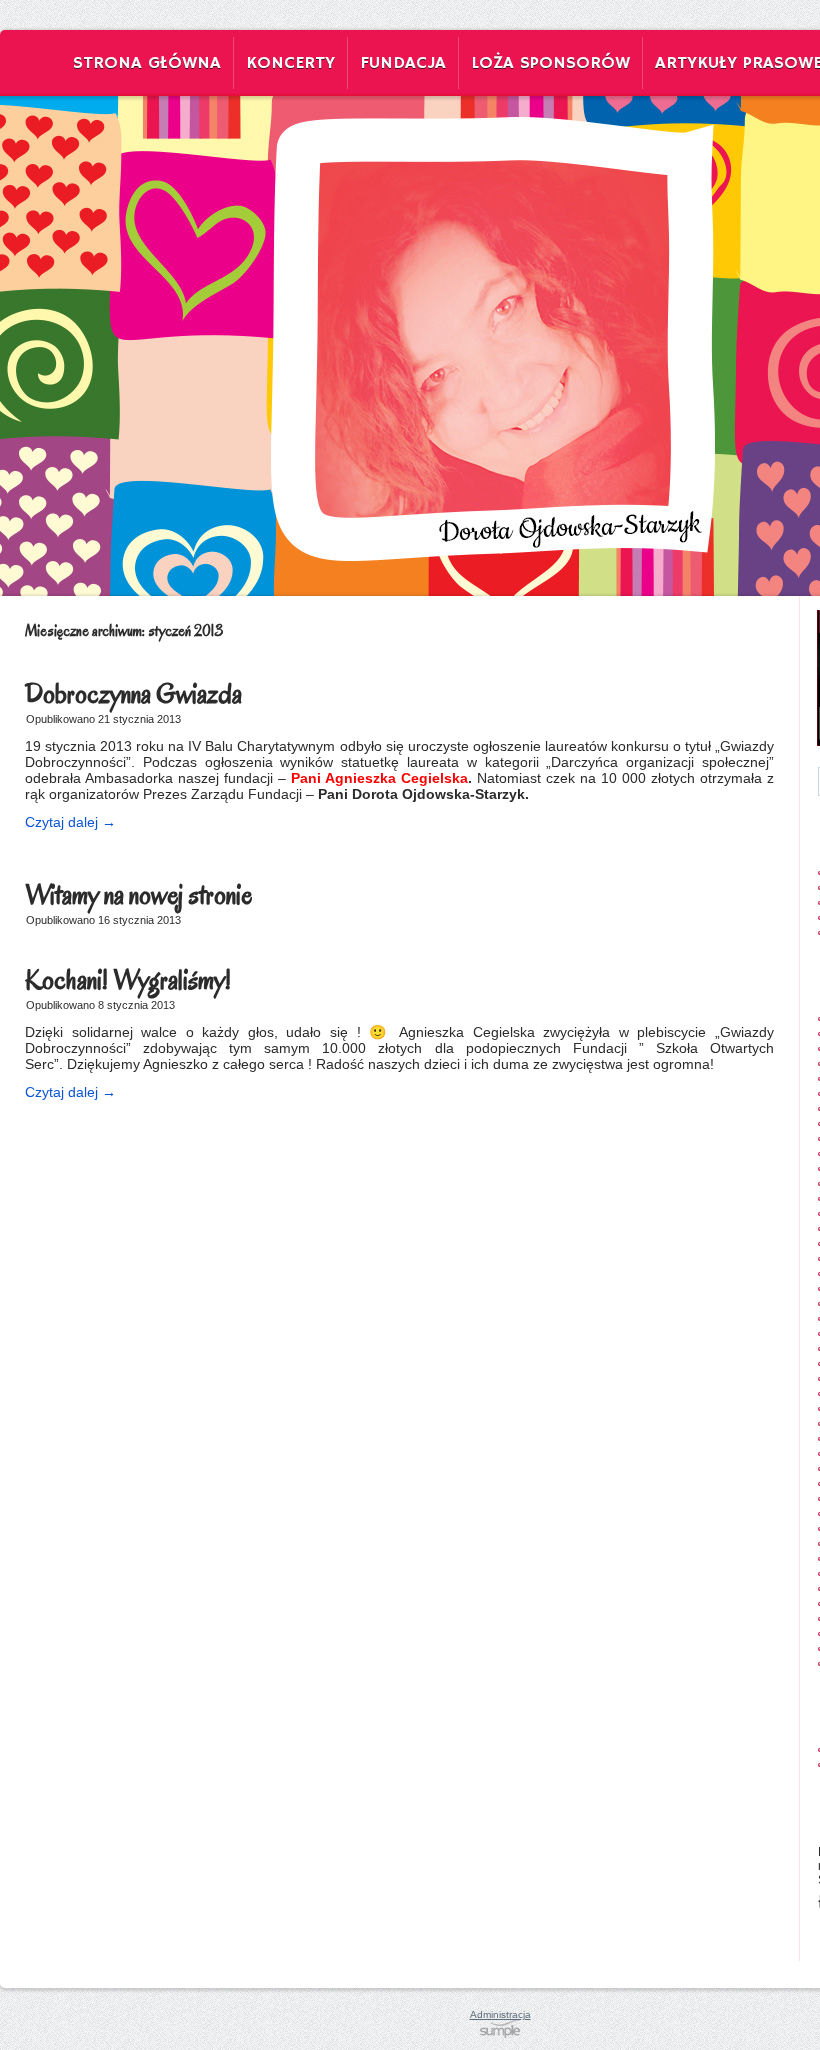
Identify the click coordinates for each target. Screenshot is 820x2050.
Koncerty (290, 63)
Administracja (500, 2014)
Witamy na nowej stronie (138, 895)
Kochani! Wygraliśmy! (128, 980)
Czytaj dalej (70, 822)
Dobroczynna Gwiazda (133, 694)
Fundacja (403, 63)
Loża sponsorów (550, 63)
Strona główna (147, 63)
